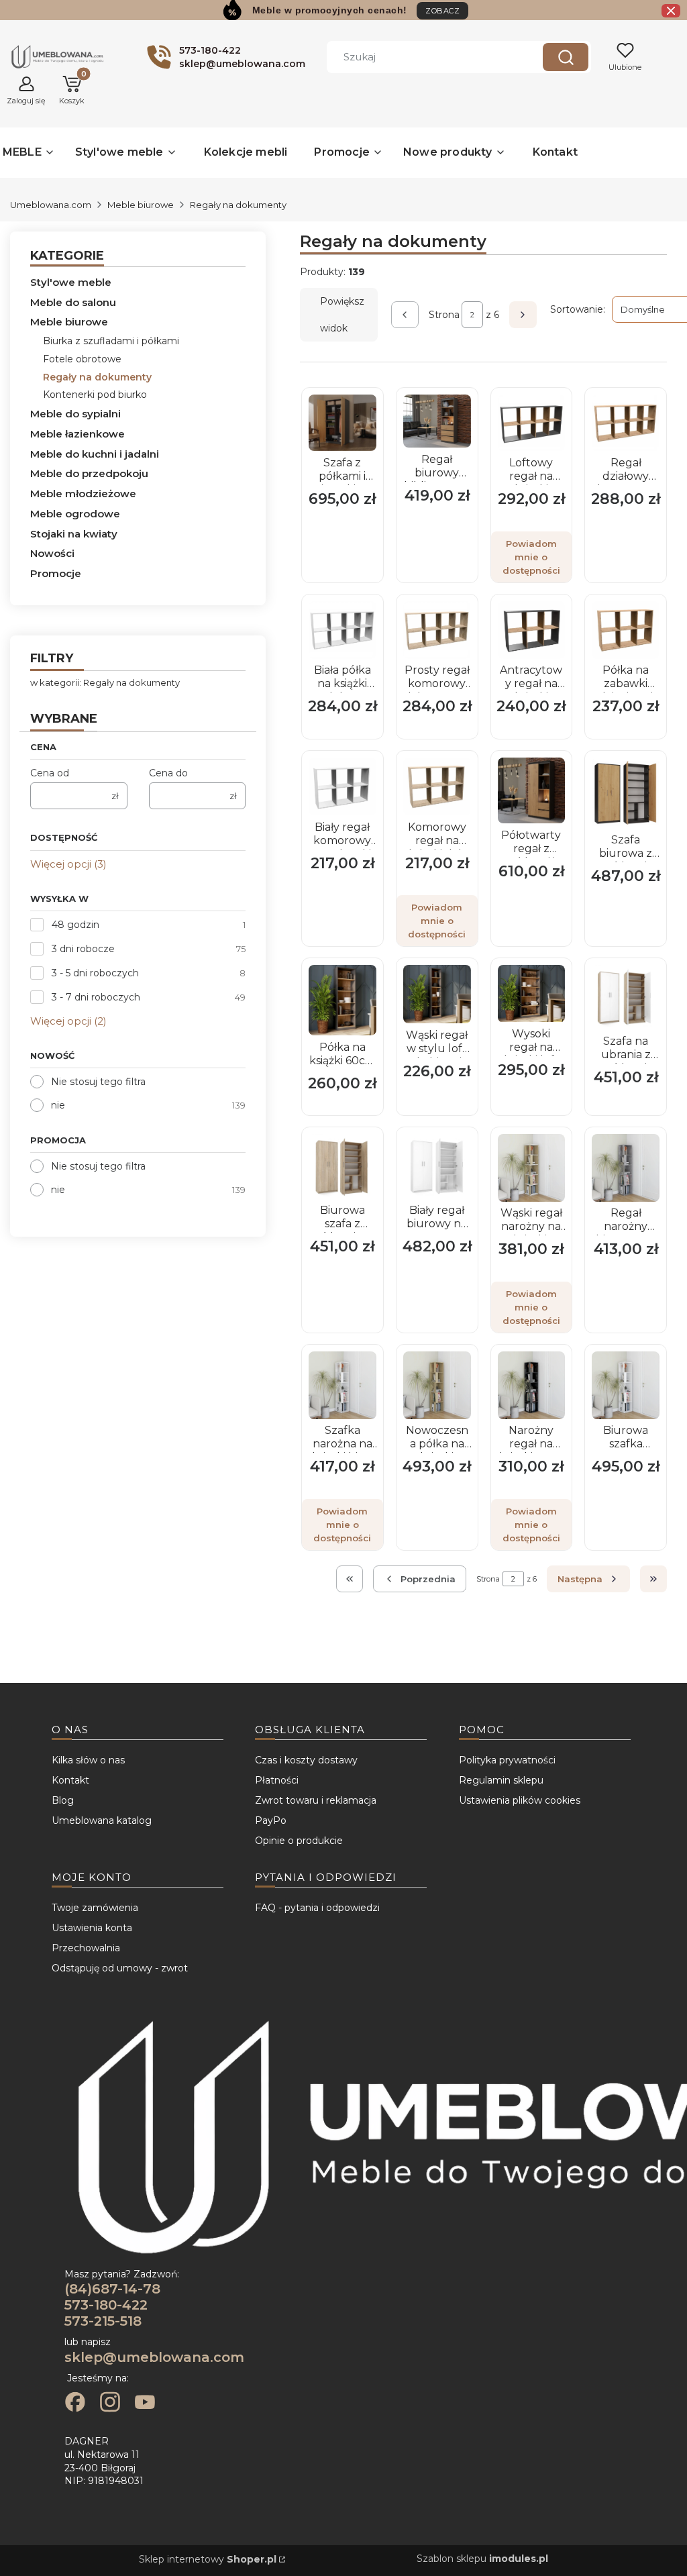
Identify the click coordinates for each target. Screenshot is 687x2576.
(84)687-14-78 (112, 2289)
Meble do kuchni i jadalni (95, 454)
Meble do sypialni (75, 414)
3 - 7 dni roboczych (96, 997)
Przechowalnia (86, 1948)
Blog (63, 1800)
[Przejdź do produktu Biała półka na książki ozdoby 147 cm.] (342, 630)
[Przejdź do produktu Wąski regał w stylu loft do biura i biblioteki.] (437, 994)
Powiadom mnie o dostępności (531, 557)
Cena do (168, 773)
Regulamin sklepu (501, 1780)
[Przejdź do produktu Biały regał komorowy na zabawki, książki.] (342, 786)
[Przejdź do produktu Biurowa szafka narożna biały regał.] (626, 1385)
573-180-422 (106, 2305)
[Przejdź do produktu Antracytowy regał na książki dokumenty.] (532, 630)
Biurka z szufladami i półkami (111, 341)
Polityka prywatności (507, 1760)
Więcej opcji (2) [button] (68, 1021)
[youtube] (145, 2404)
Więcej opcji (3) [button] (68, 864)
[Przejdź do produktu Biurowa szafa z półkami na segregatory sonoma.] (342, 1167)
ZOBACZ (442, 11)
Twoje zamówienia (95, 1908)
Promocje (56, 573)
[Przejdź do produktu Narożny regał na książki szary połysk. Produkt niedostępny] (532, 1385)
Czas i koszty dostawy (306, 1760)
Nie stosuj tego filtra (98, 1082)
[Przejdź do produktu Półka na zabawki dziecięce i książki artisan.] (626, 630)
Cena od (50, 773)
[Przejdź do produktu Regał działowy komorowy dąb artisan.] (626, 423)
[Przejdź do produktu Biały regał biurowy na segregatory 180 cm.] (437, 1167)
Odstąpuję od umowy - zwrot (120, 1968)
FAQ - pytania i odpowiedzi (317, 1908)
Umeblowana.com (51, 205)
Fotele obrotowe (82, 359)
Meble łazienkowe (77, 434)
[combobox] (425, 57)
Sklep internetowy (208, 2559)
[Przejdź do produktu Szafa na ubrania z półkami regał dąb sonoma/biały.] (626, 997)
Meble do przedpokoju (89, 473)
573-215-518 (103, 2321)
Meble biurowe (141, 205)
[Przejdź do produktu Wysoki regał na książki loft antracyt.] (532, 993)
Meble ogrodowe (75, 514)
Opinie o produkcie (299, 1841)
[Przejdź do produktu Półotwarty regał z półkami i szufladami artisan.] (532, 791)
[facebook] (75, 2404)
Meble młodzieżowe (83, 494)
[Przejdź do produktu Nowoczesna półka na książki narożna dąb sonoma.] (437, 1385)
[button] (566, 57)
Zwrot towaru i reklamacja (316, 1800)
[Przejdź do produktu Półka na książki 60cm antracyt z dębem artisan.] (342, 1000)
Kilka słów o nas (88, 1760)
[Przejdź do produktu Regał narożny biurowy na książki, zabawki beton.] (626, 1168)
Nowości (52, 553)
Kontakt (70, 1780)
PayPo (271, 1820)
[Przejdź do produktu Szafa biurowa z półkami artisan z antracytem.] (626, 793)
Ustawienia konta (92, 1928)
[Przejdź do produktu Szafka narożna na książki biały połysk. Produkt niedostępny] (342, 1385)
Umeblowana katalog (102, 1820)
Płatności (277, 1780)
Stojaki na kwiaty (74, 534)
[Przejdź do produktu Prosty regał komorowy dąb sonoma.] (437, 630)
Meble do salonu (73, 302)
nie (58, 1105)
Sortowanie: (578, 309)
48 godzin (75, 925)
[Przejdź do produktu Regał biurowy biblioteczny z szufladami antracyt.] (437, 421)
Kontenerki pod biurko (95, 395)
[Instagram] (110, 2404)
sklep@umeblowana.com (154, 2357)
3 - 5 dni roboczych (95, 973)
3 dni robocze (83, 949)
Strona (444, 315)
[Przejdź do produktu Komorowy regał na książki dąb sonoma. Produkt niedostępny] (437, 786)
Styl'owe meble (71, 282)
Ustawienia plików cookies (520, 1800)
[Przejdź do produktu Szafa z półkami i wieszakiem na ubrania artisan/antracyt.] (342, 423)
